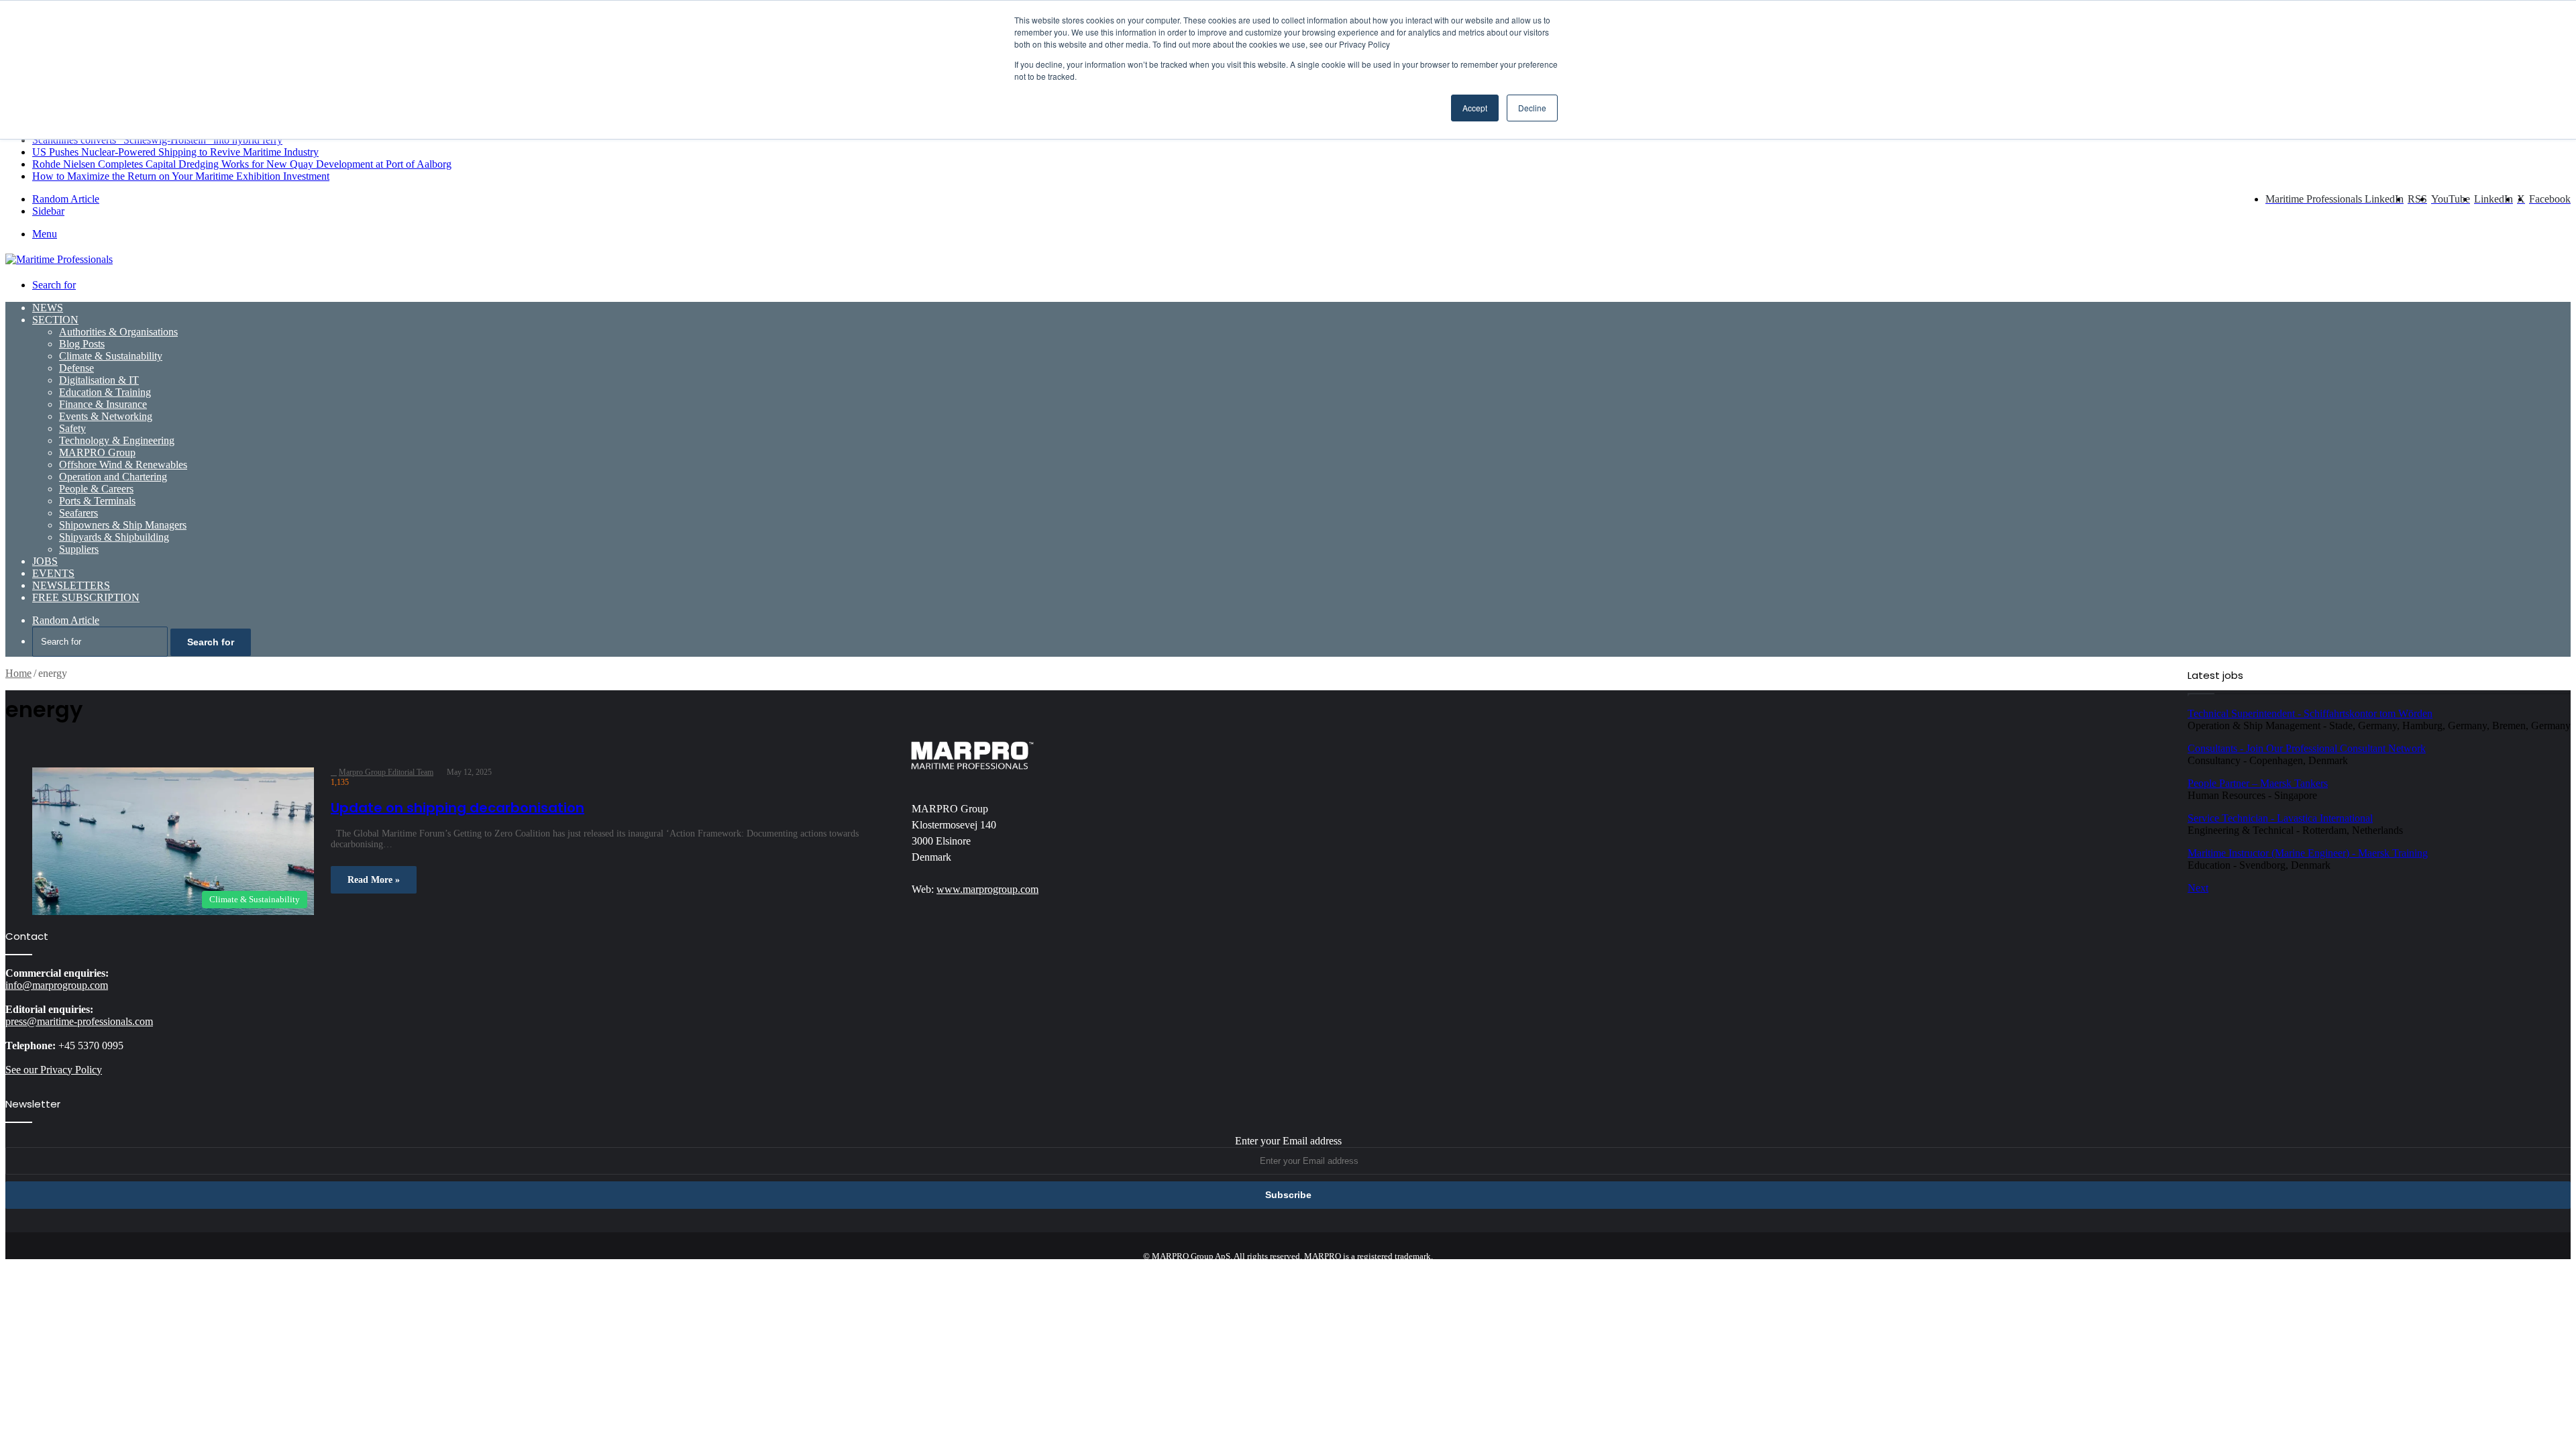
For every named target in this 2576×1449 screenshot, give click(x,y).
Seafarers (78, 513)
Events (53, 573)
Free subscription (86, 597)
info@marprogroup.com (57, 985)
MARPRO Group (97, 452)
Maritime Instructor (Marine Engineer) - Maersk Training (2308, 853)
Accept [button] (1475, 108)
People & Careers (96, 489)
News (48, 308)
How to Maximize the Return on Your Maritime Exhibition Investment (181, 176)
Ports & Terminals (97, 501)
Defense (76, 368)
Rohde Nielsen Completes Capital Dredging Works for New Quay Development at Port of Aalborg (242, 164)
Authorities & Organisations (118, 332)
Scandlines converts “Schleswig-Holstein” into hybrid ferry (157, 140)
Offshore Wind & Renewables (123, 465)
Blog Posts (82, 344)
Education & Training (105, 392)
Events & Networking (106, 416)
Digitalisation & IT (99, 380)
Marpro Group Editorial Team (386, 772)
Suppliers (79, 549)
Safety (72, 428)
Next (2198, 888)
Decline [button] (1532, 108)
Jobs (45, 561)
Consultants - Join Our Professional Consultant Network (2307, 748)
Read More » (374, 880)
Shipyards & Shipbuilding (114, 537)
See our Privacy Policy (54, 1070)
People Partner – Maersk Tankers (2258, 783)
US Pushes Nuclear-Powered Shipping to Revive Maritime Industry (175, 152)
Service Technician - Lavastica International (2280, 818)
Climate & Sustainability (111, 356)
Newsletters (71, 585)
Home (18, 673)
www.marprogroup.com (987, 889)
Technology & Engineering (117, 440)
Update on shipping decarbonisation (458, 808)
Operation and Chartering (113, 477)
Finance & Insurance (103, 404)
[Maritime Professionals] (59, 259)
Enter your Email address (1288, 1141)
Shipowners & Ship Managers (123, 525)
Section (55, 320)
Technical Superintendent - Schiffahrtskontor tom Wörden (2310, 713)
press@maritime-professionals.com (79, 1021)
